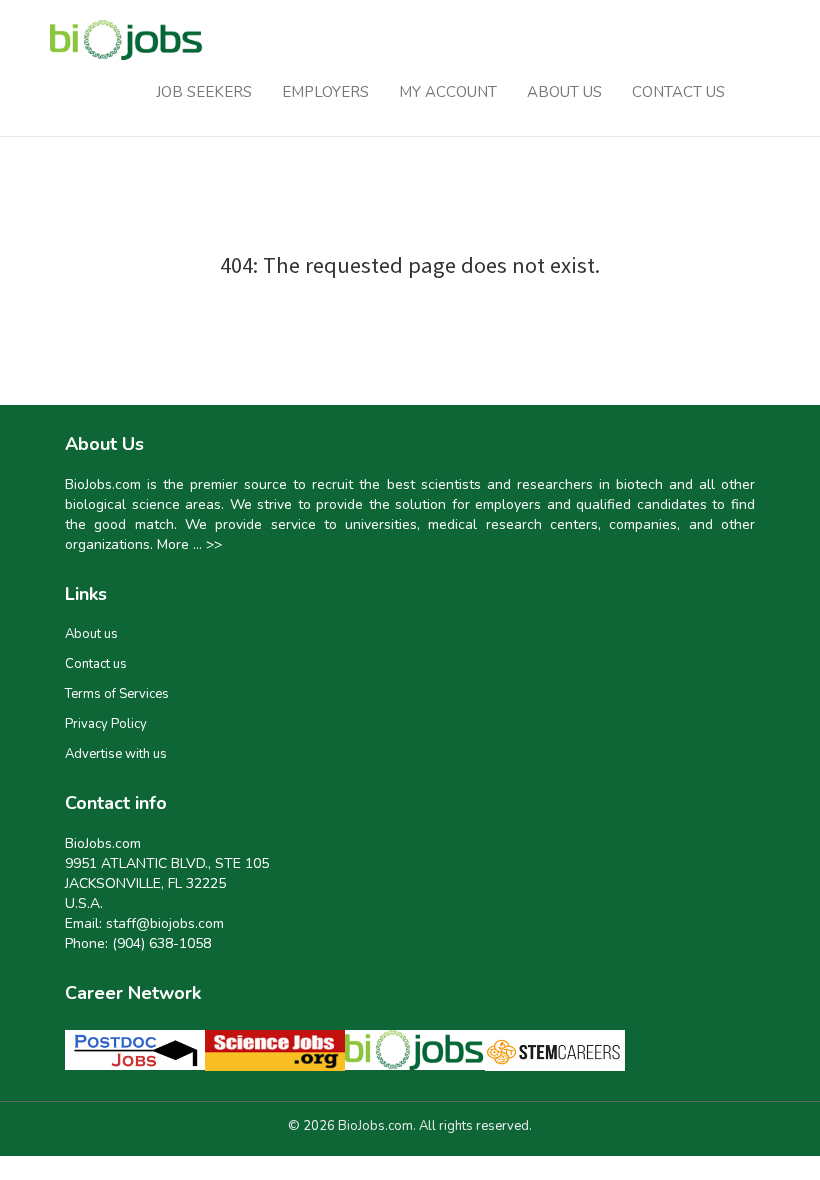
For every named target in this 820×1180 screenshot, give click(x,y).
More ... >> (189, 544)
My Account (448, 92)
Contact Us (678, 92)
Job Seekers (204, 92)
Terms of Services (117, 694)
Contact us (96, 664)
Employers (325, 92)
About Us (564, 92)
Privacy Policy (106, 724)
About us (91, 634)
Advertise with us (116, 754)
